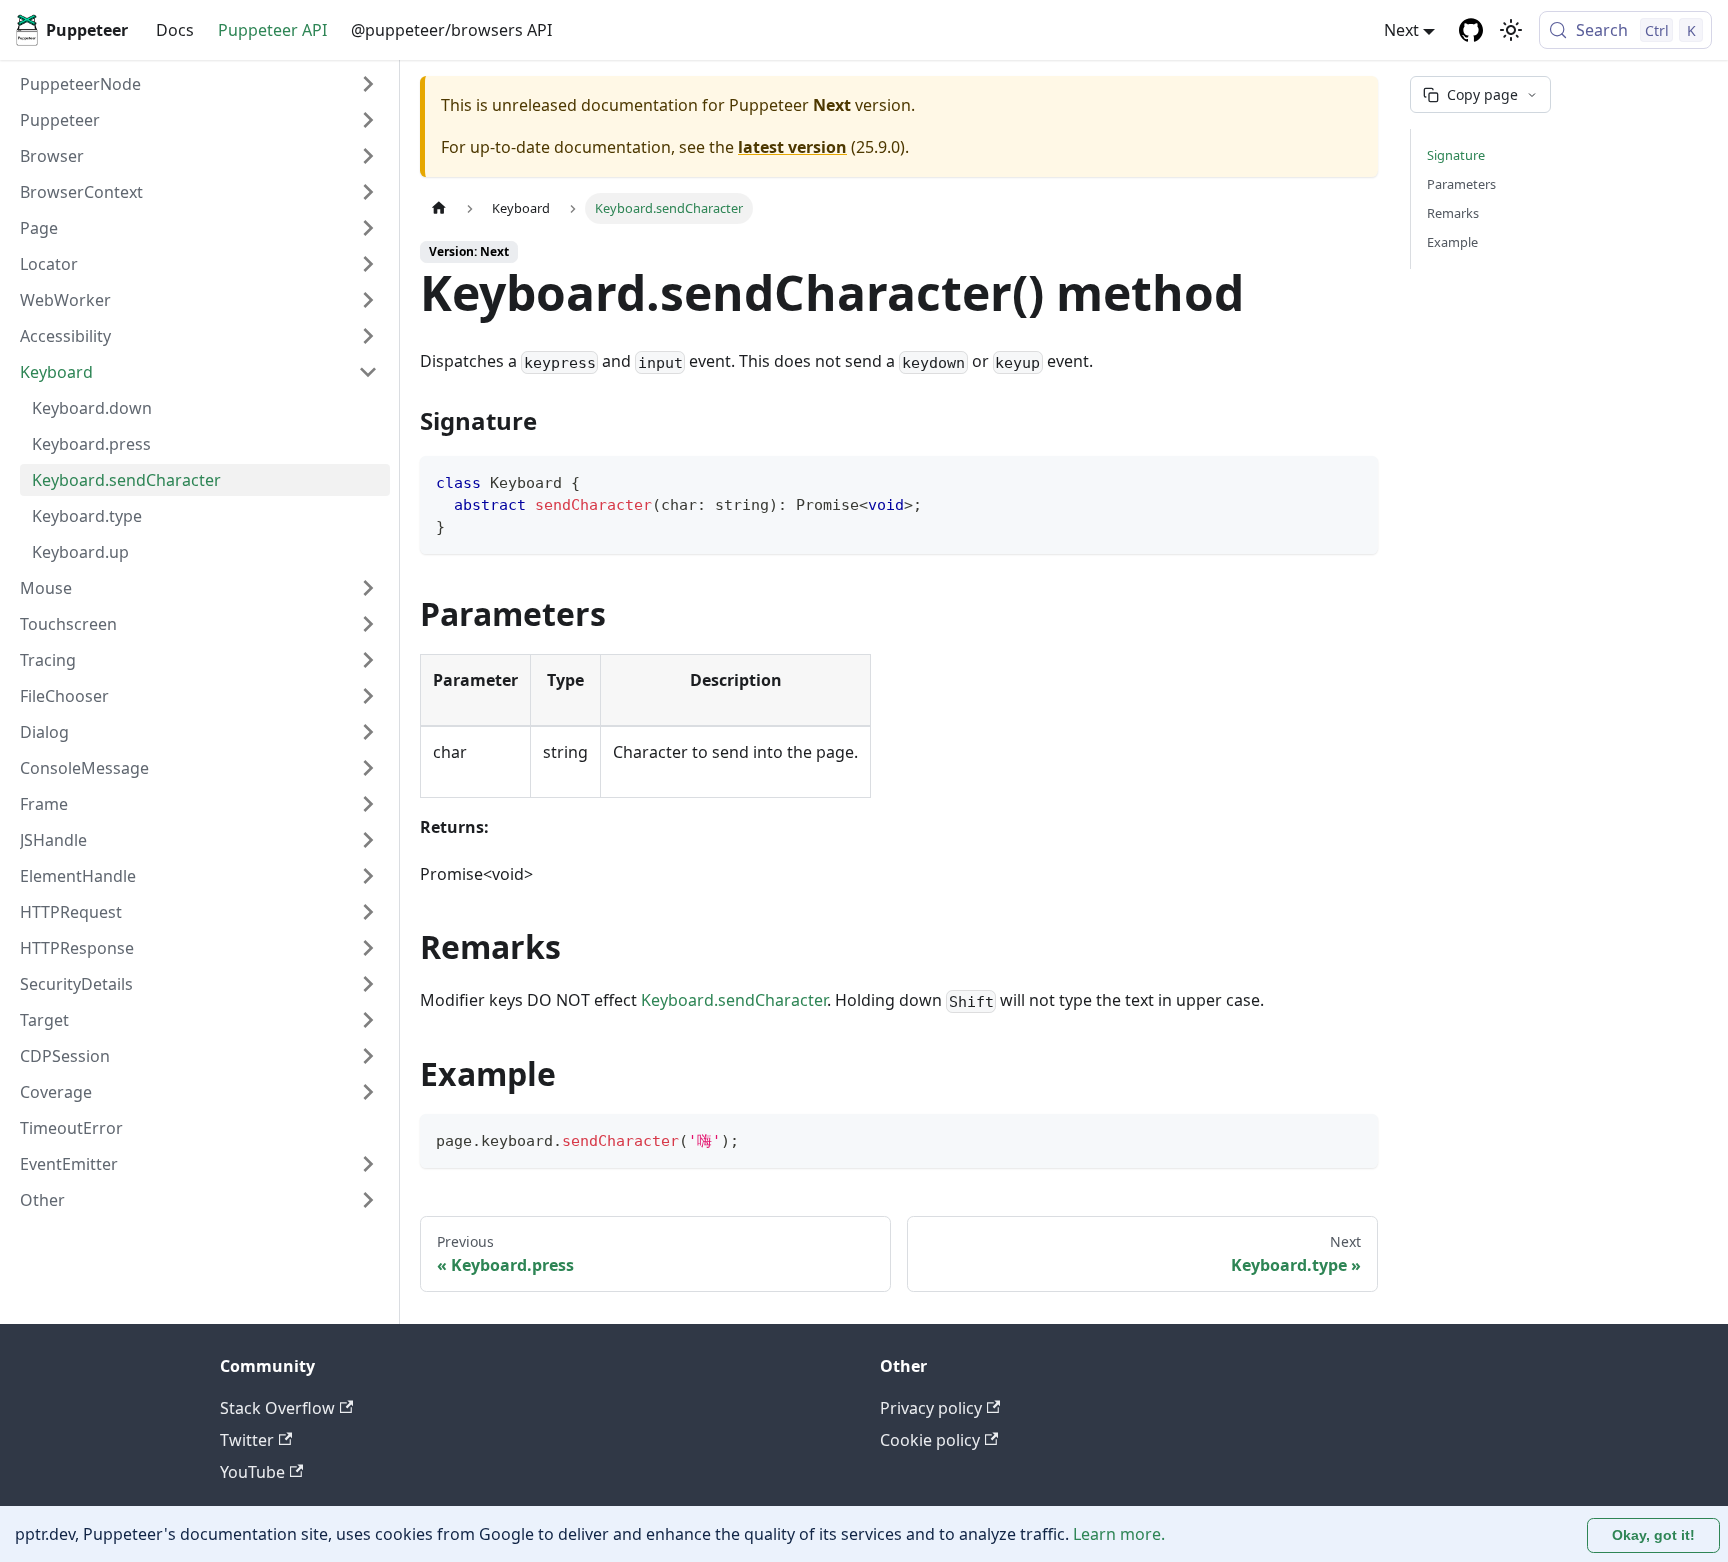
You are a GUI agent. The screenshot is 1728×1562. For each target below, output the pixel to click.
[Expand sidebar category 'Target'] (368, 1020)
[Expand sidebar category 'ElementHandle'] (368, 876)
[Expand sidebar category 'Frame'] (368, 804)
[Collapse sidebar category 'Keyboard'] (368, 372)
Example (1452, 242)
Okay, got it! (1653, 1535)
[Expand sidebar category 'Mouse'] (368, 588)
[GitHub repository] (1471, 30)
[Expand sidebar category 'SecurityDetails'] (368, 984)
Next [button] (1401, 30)
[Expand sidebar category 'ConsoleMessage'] (368, 768)
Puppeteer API (272, 30)
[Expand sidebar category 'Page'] (368, 228)
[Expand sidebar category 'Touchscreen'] (368, 624)
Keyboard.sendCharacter (734, 1000)
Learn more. (1119, 1534)
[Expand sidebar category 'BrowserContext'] (368, 192)
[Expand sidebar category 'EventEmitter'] (368, 1164)
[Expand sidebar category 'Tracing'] (368, 660)
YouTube (252, 1472)
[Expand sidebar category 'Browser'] (368, 156)
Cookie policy (930, 1440)
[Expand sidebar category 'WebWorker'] (368, 300)
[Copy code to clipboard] (1353, 480)
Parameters (1461, 184)
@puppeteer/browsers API (451, 30)
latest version (792, 147)
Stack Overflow (277, 1408)
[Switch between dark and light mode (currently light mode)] (1511, 30)
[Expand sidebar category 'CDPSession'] (368, 1056)
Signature (1456, 155)
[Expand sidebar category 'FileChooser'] (368, 696)
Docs (175, 30)
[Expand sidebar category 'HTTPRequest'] (368, 912)
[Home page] (439, 208)
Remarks (1453, 213)
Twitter (247, 1440)
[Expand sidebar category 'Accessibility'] (368, 336)
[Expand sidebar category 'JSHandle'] (368, 840)
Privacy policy (931, 1408)
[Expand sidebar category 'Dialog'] (368, 732)
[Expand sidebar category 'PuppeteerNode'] (368, 84)
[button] (199, 120)
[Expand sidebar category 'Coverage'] (368, 1092)
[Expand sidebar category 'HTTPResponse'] (368, 948)
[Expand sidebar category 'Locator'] (368, 264)
